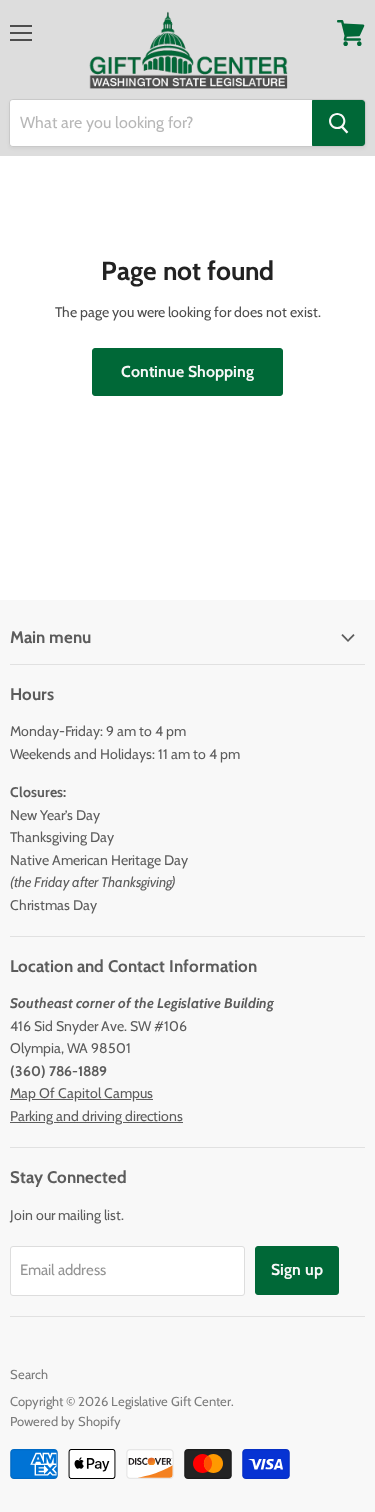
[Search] (338, 123)
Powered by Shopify (65, 1421)
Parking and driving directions (96, 1116)
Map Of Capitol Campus (81, 1093)
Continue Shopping (187, 371)
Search (29, 1374)
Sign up (297, 1269)
